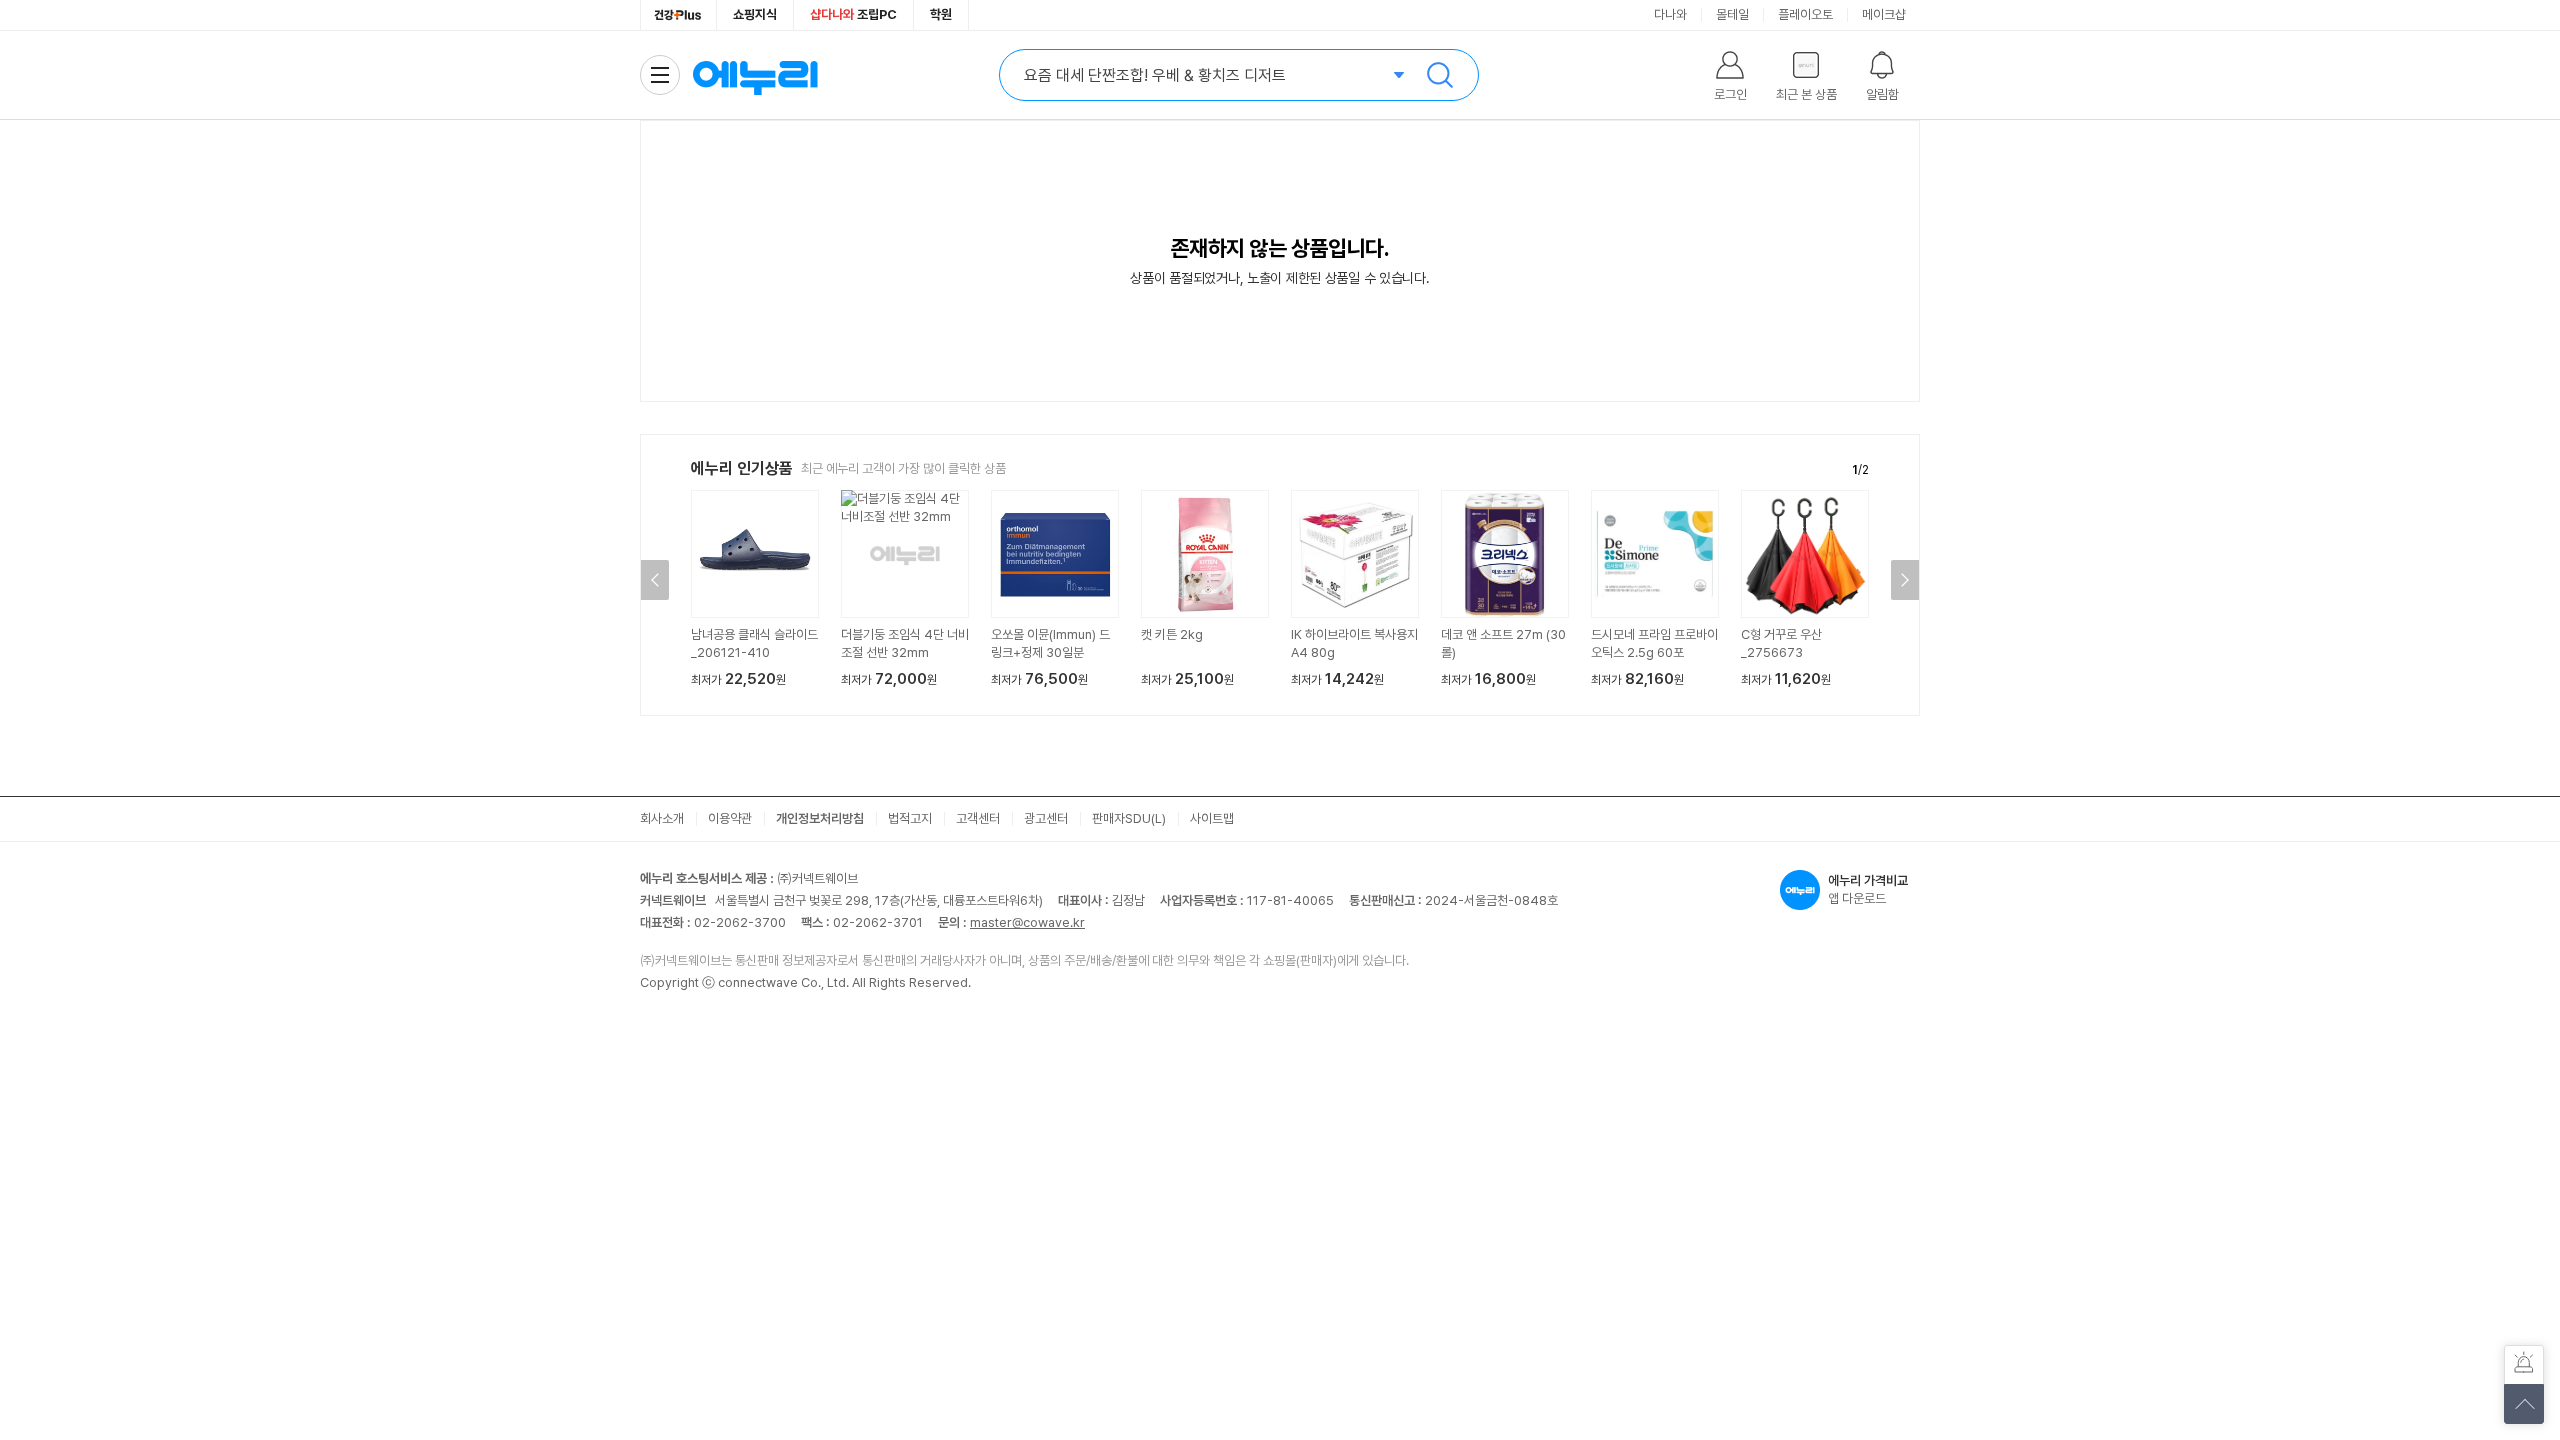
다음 (1905, 580)
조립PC (853, 14)
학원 (941, 14)
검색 (1440, 75)
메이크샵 (1884, 14)
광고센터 (1046, 818)
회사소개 (662, 818)
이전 (655, 580)
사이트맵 (1212, 818)
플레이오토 (1805, 14)
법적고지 (910, 818)
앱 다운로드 (1868, 889)
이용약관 (730, 818)
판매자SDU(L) (1129, 818)
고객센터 (978, 818)
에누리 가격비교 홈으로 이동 (755, 75)
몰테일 (1732, 14)
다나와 (1670, 14)
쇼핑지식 (755, 14)
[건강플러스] (678, 15)
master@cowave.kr (1027, 922)
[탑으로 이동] (2524, 1404)
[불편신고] (2524, 1365)
